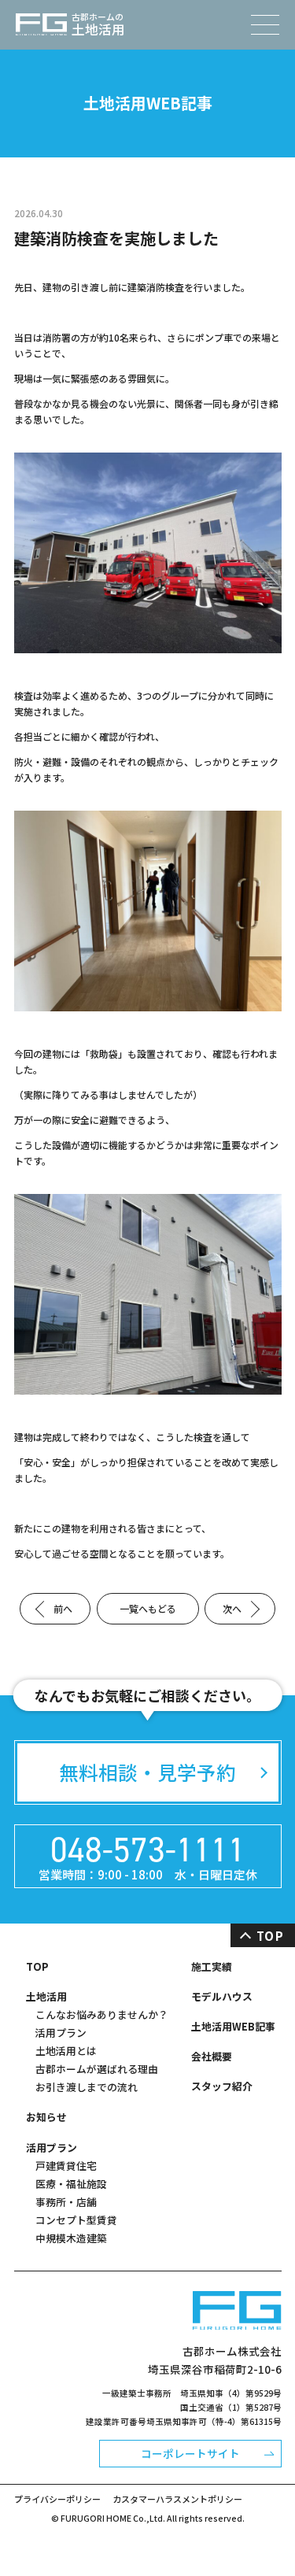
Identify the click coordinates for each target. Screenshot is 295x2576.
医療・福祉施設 (71, 2184)
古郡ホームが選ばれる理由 (97, 2069)
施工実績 (212, 1966)
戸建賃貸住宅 (66, 2166)
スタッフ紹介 (222, 2086)
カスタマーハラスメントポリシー (177, 2499)
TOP (37, 1966)
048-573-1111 (148, 1849)
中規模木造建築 (71, 2238)
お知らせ (46, 2117)
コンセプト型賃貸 (76, 2220)
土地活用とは (66, 2051)
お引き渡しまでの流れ (87, 2087)
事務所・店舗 (66, 2202)
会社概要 (212, 2056)
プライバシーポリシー (57, 2499)
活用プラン (61, 2033)
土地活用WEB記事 (233, 2026)
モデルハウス (222, 1996)
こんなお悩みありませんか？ (102, 2014)
